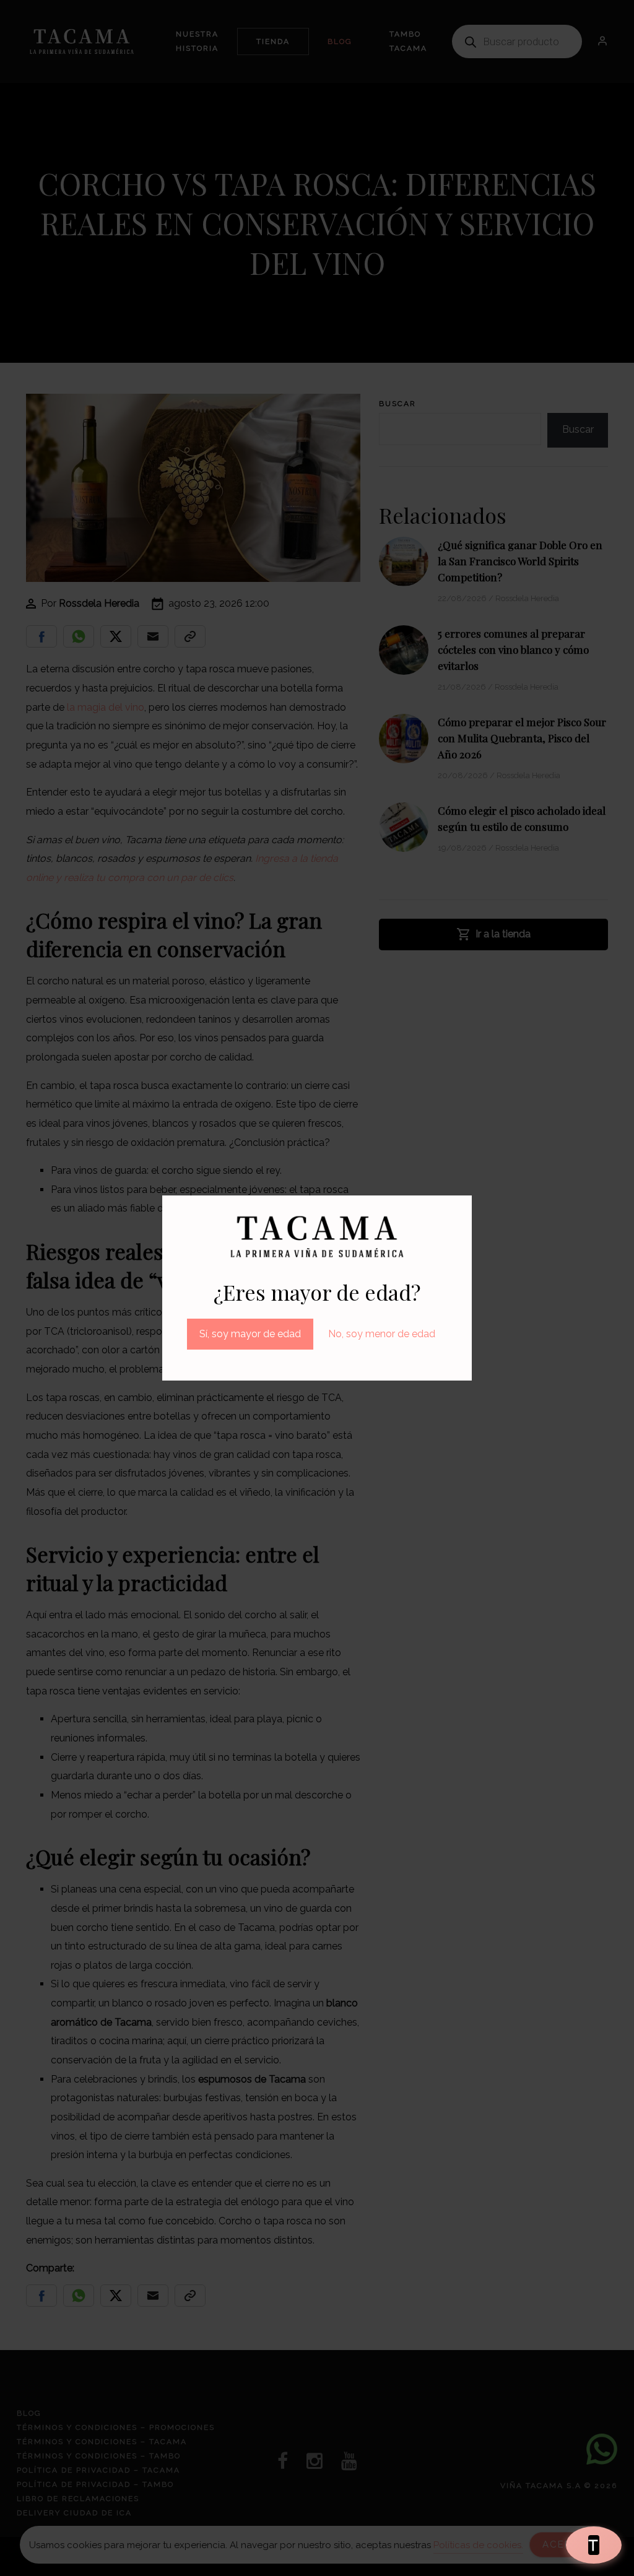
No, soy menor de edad (382, 1334)
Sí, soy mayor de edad (250, 1334)
